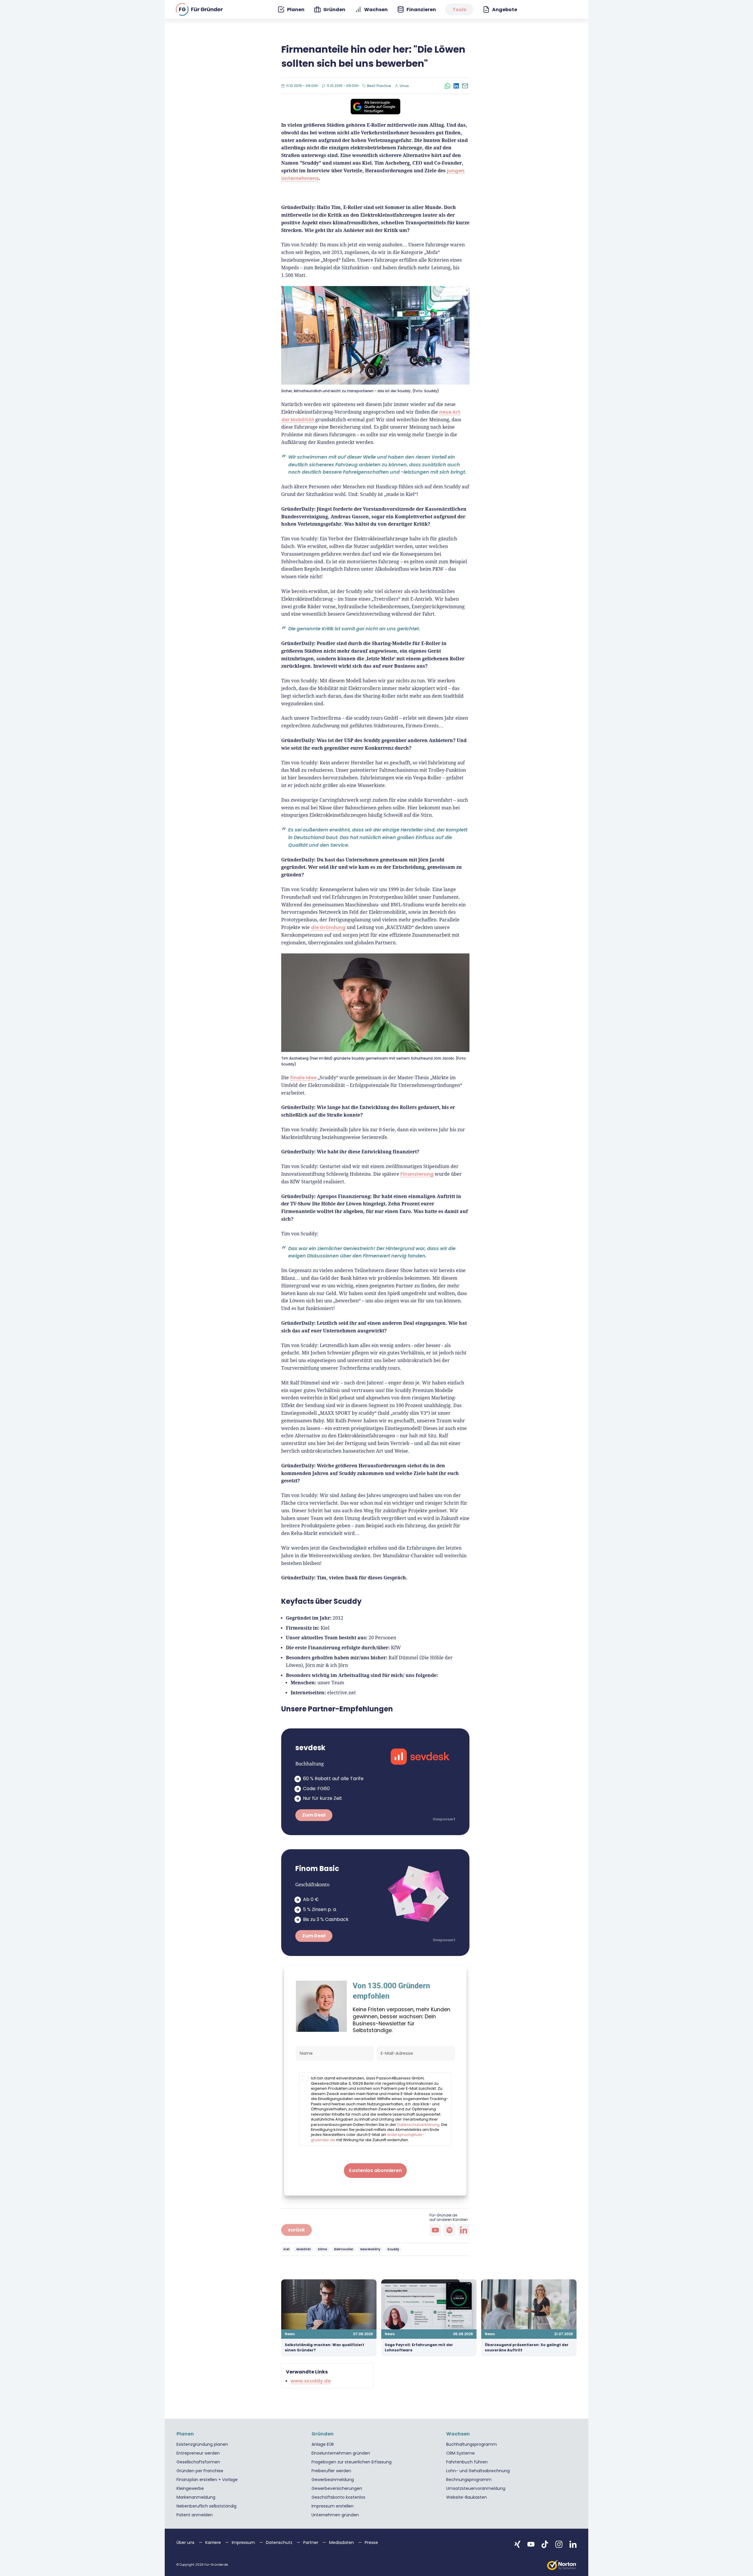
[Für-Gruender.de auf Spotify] (449, 2230)
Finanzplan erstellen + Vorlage (207, 2480)
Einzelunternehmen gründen (341, 2453)
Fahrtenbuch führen (467, 2462)
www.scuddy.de (311, 2381)
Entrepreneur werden (198, 2453)
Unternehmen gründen (335, 2515)
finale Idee (303, 1078)
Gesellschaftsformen (198, 2462)
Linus (405, 86)
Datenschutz (280, 2542)
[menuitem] (291, 10)
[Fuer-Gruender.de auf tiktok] (545, 2544)
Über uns (186, 2542)
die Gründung (328, 927)
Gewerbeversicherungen (337, 2488)
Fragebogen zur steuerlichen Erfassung (351, 2462)
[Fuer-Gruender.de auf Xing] (517, 2544)
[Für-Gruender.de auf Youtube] (435, 2230)
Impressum (244, 2542)
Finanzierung (417, 1174)
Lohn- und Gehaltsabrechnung (478, 2471)
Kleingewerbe (190, 2488)
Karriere (214, 2542)
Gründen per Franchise (200, 2471)
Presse (371, 2542)
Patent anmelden (195, 2515)
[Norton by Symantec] (562, 2565)
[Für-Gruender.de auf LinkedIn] (464, 2230)
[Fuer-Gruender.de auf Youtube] (531, 2544)
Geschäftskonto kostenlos (338, 2497)
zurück (296, 2230)
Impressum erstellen (333, 2506)
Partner (311, 2542)
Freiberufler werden (331, 2471)
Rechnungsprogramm (469, 2480)
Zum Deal (314, 1815)
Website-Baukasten (467, 2497)
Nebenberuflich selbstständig (206, 2506)
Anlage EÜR (323, 2444)
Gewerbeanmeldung (333, 2480)
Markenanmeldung (196, 2497)
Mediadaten (342, 2542)
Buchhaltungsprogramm (472, 2444)
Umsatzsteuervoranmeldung (476, 2488)
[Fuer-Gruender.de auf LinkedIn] (573, 2544)
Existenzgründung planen (202, 2444)
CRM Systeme (460, 2453)
